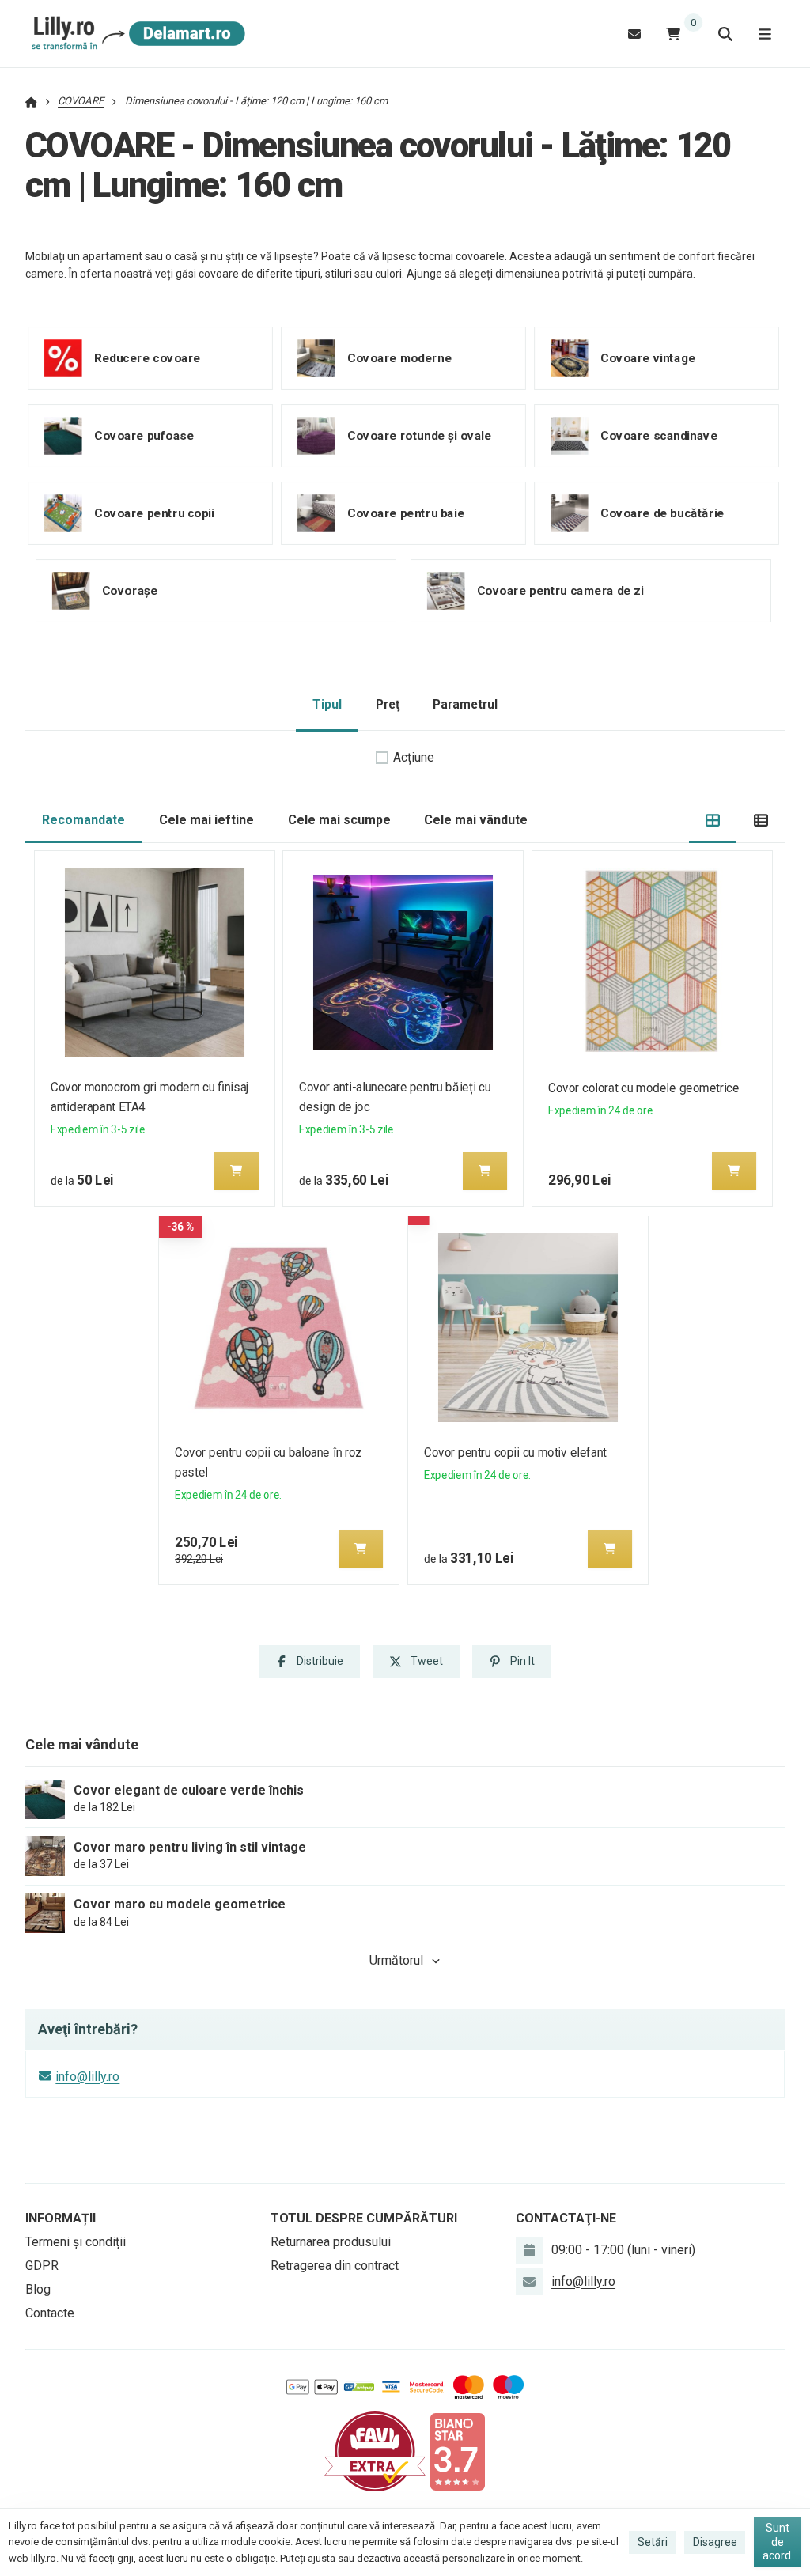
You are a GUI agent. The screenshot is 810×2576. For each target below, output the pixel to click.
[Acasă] (136, 34)
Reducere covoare (148, 357)
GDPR (42, 2266)
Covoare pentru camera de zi (560, 590)
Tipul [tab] (327, 704)
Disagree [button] (715, 2542)
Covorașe (130, 590)
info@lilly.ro (87, 2077)
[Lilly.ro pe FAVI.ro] (375, 2451)
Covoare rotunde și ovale (419, 435)
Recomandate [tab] (83, 820)
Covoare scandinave (659, 435)
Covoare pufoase (144, 435)
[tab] (713, 821)
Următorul (396, 1960)
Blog (38, 2289)
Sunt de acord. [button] (778, 2542)
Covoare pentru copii (154, 513)
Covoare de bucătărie (662, 513)
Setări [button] (653, 2542)
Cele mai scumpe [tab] (339, 820)
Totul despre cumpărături (364, 2218)
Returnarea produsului (331, 2242)
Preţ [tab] (388, 704)
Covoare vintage (648, 357)
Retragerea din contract (335, 2266)
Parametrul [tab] (465, 704)
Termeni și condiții (76, 2242)
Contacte (50, 2313)
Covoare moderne (399, 357)
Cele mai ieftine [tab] (206, 820)
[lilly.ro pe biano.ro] (457, 2451)
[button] (237, 1171)
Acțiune (414, 757)
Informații (61, 2218)
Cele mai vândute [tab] (476, 820)
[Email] (634, 34)
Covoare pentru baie (406, 513)
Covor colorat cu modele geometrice (643, 1088)
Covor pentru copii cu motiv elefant (515, 1453)
